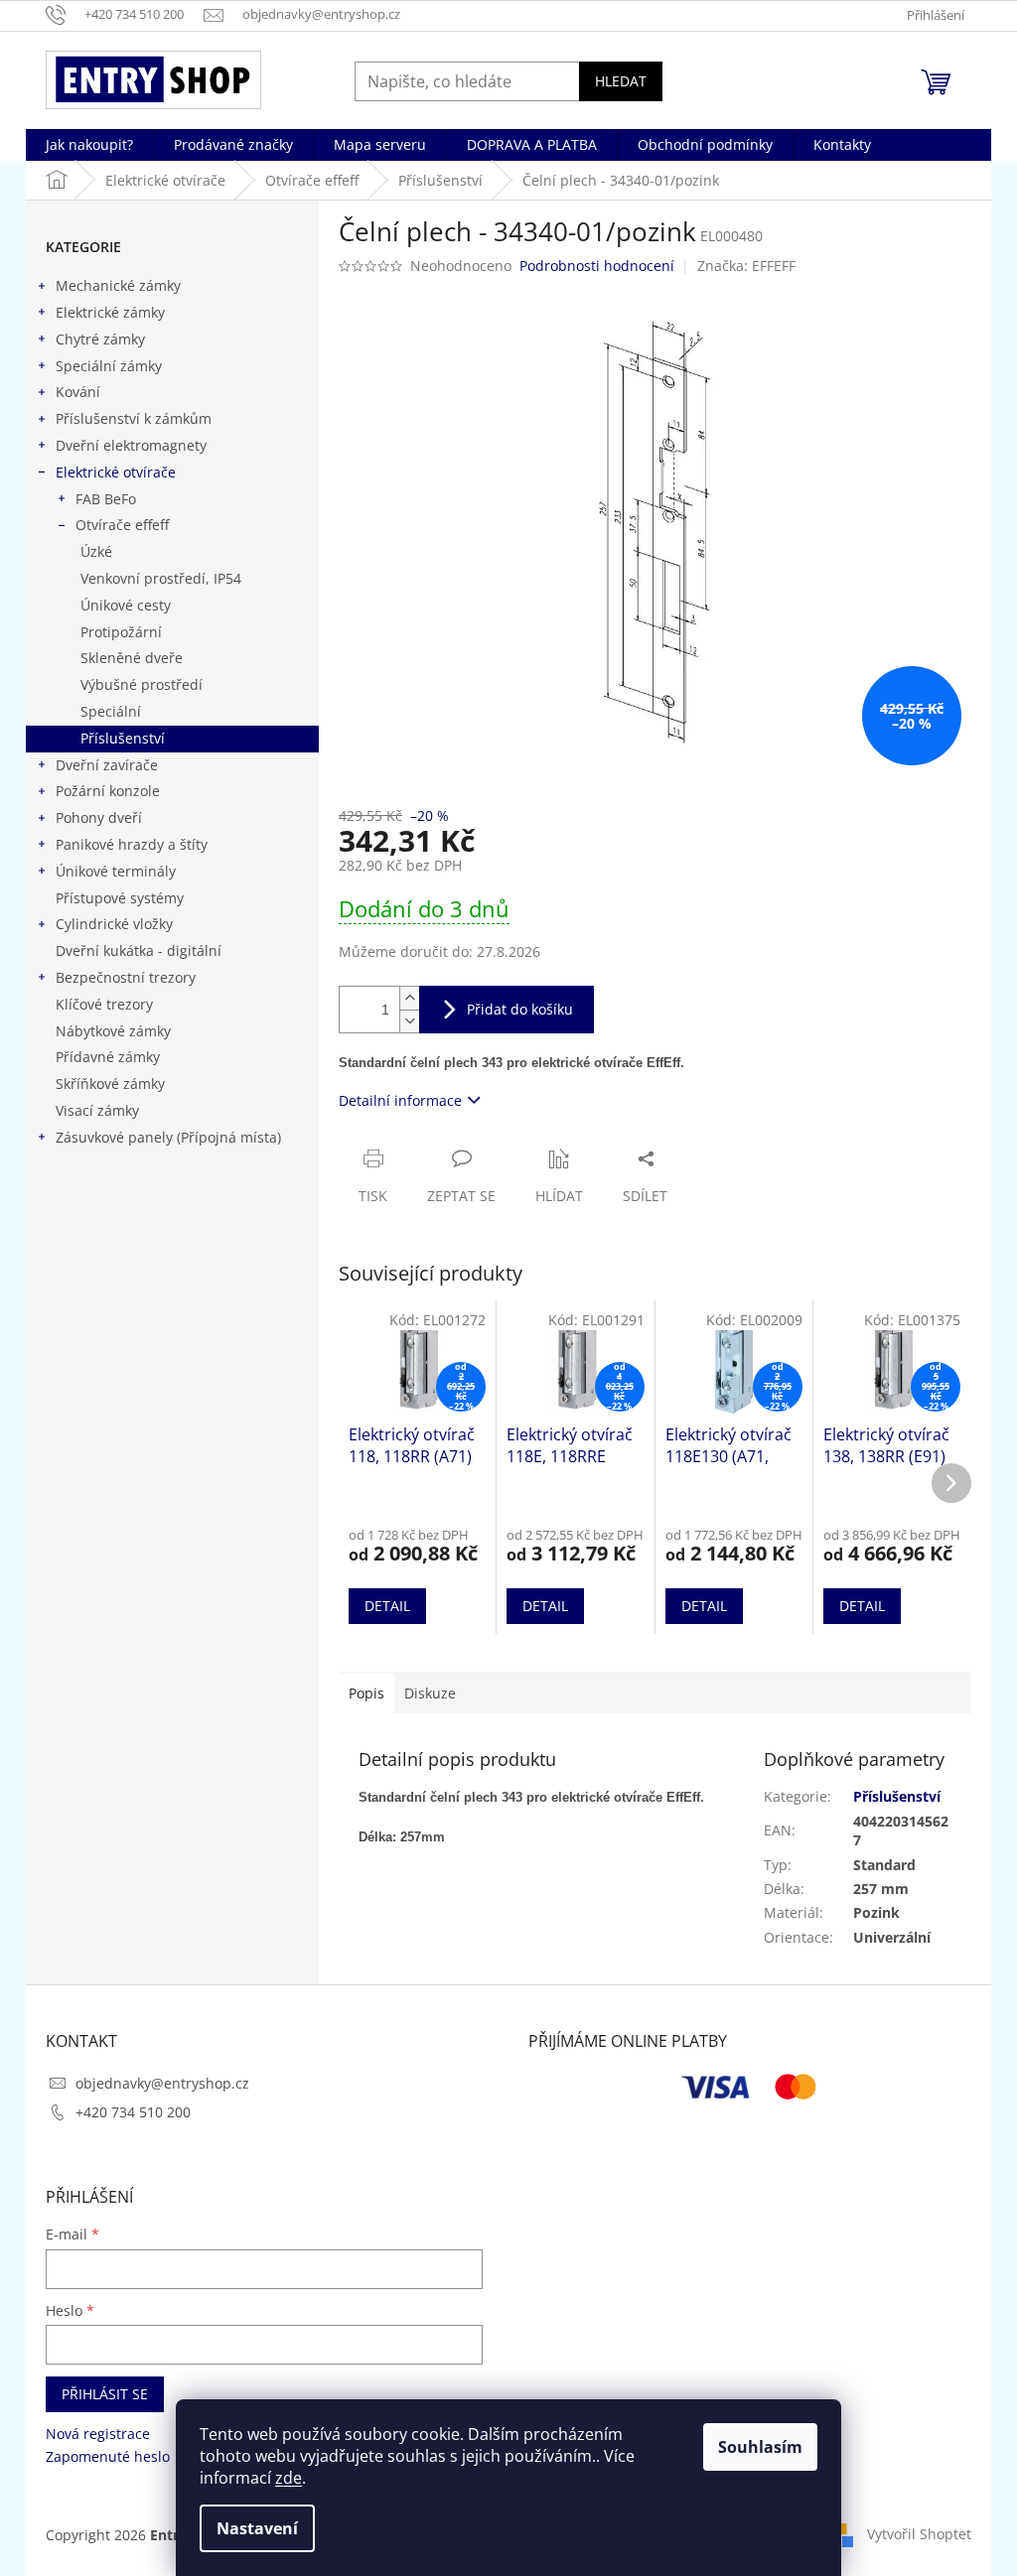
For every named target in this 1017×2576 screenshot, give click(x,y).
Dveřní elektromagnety (131, 445)
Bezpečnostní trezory (126, 977)
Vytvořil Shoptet (919, 2534)
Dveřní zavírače (107, 765)
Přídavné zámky (108, 1057)
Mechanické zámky (118, 285)
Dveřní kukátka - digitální (139, 950)
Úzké (96, 551)
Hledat (621, 81)
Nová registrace (98, 2434)
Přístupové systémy (120, 898)
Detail (387, 1606)
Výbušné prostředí (142, 684)
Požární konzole (108, 791)
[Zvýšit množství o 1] (409, 998)
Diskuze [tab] (430, 1693)
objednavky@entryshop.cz (162, 2083)
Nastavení (257, 2528)
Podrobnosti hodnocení (597, 266)
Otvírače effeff (122, 525)
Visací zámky (97, 1110)
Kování (78, 392)
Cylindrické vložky (114, 924)
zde (289, 2478)
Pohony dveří (99, 817)
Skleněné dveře (132, 658)
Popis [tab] (366, 1693)
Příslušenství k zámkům (134, 418)
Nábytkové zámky (113, 1031)
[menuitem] (89, 145)
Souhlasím (760, 2447)
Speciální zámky (109, 366)
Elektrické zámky (110, 312)
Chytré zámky (100, 339)
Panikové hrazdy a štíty (132, 844)
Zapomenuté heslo (108, 2456)
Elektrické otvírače (116, 472)
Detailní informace (400, 1100)
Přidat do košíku (520, 1009)
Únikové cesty (126, 605)
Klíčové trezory (104, 1004)
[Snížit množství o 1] (409, 1021)
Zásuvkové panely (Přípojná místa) (168, 1137)
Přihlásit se (105, 2394)
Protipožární (121, 632)
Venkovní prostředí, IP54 (161, 578)
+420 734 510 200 (133, 2112)
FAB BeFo (106, 499)
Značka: (746, 266)
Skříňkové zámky (110, 1084)
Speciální (111, 711)
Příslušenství (123, 738)
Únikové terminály (116, 871)
